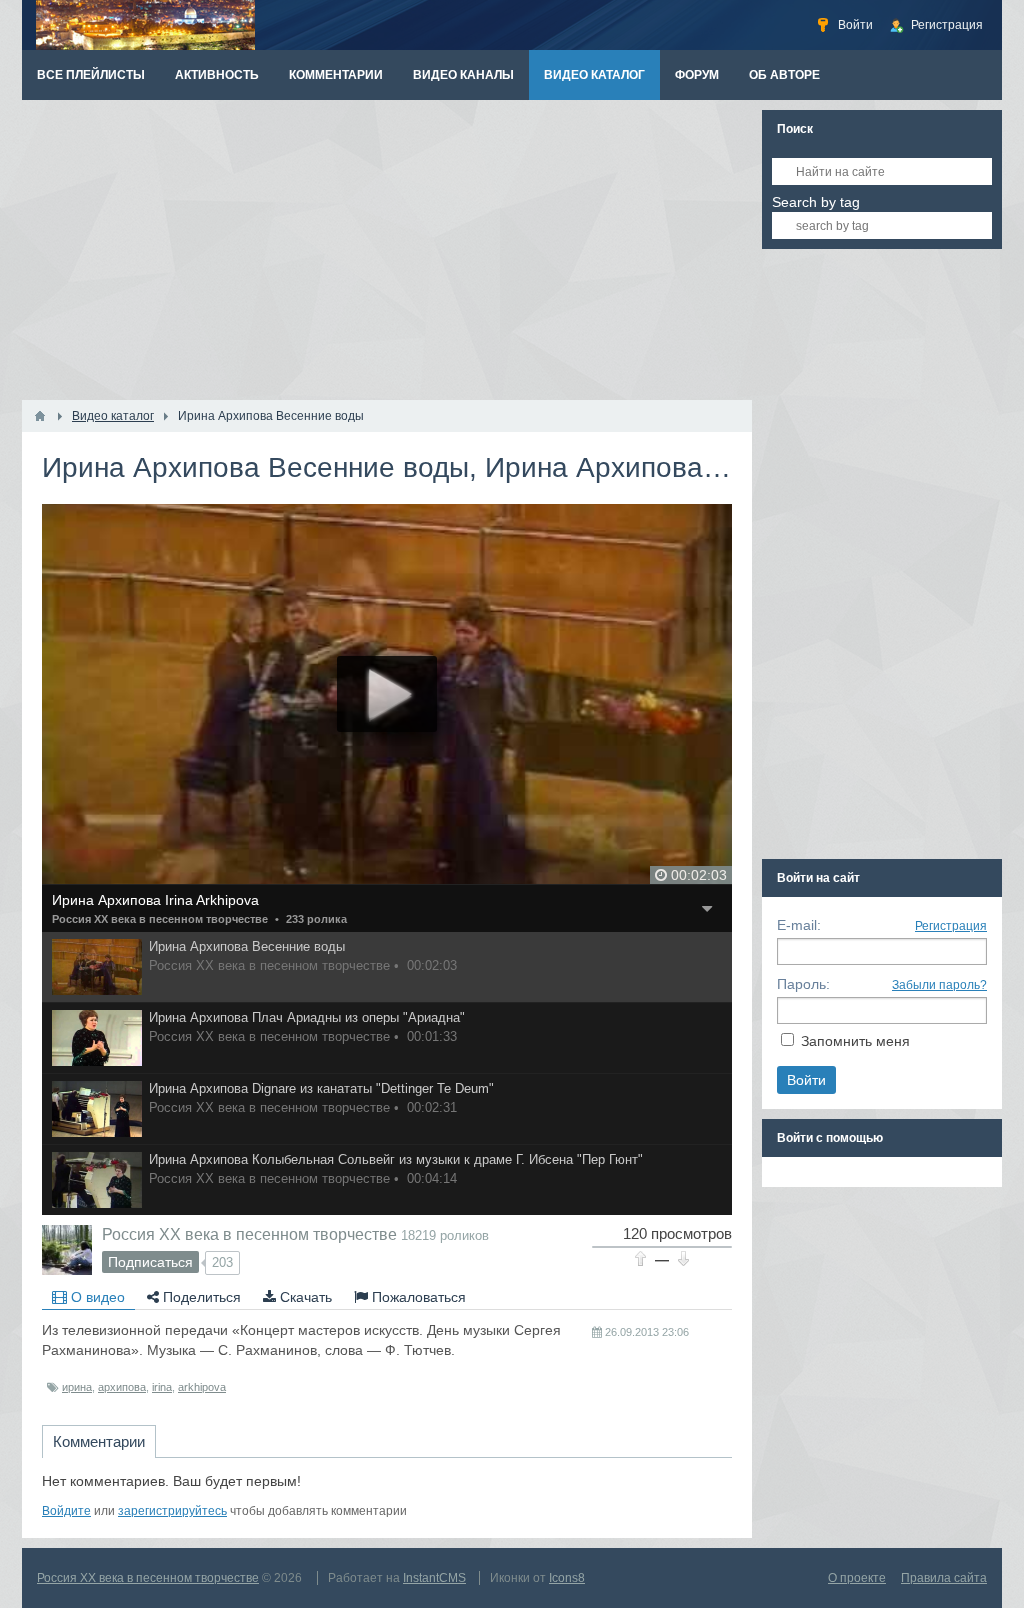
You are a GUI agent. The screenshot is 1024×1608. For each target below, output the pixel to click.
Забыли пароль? (939, 985)
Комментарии (99, 1441)
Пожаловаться (417, 1297)
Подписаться (150, 1262)
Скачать (304, 1297)
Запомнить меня (855, 1041)
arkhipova (202, 1387)
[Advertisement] (387, 250)
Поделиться (200, 1297)
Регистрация (951, 926)
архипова (122, 1387)
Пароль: (803, 984)
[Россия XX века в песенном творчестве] (67, 1250)
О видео (96, 1297)
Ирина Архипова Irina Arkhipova (155, 900)
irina (162, 1387)
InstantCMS (434, 1578)
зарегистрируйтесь (172, 1511)
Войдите (66, 1511)
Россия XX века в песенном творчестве (160, 919)
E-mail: (799, 925)
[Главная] (40, 416)
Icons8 (567, 1578)
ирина (77, 1387)
